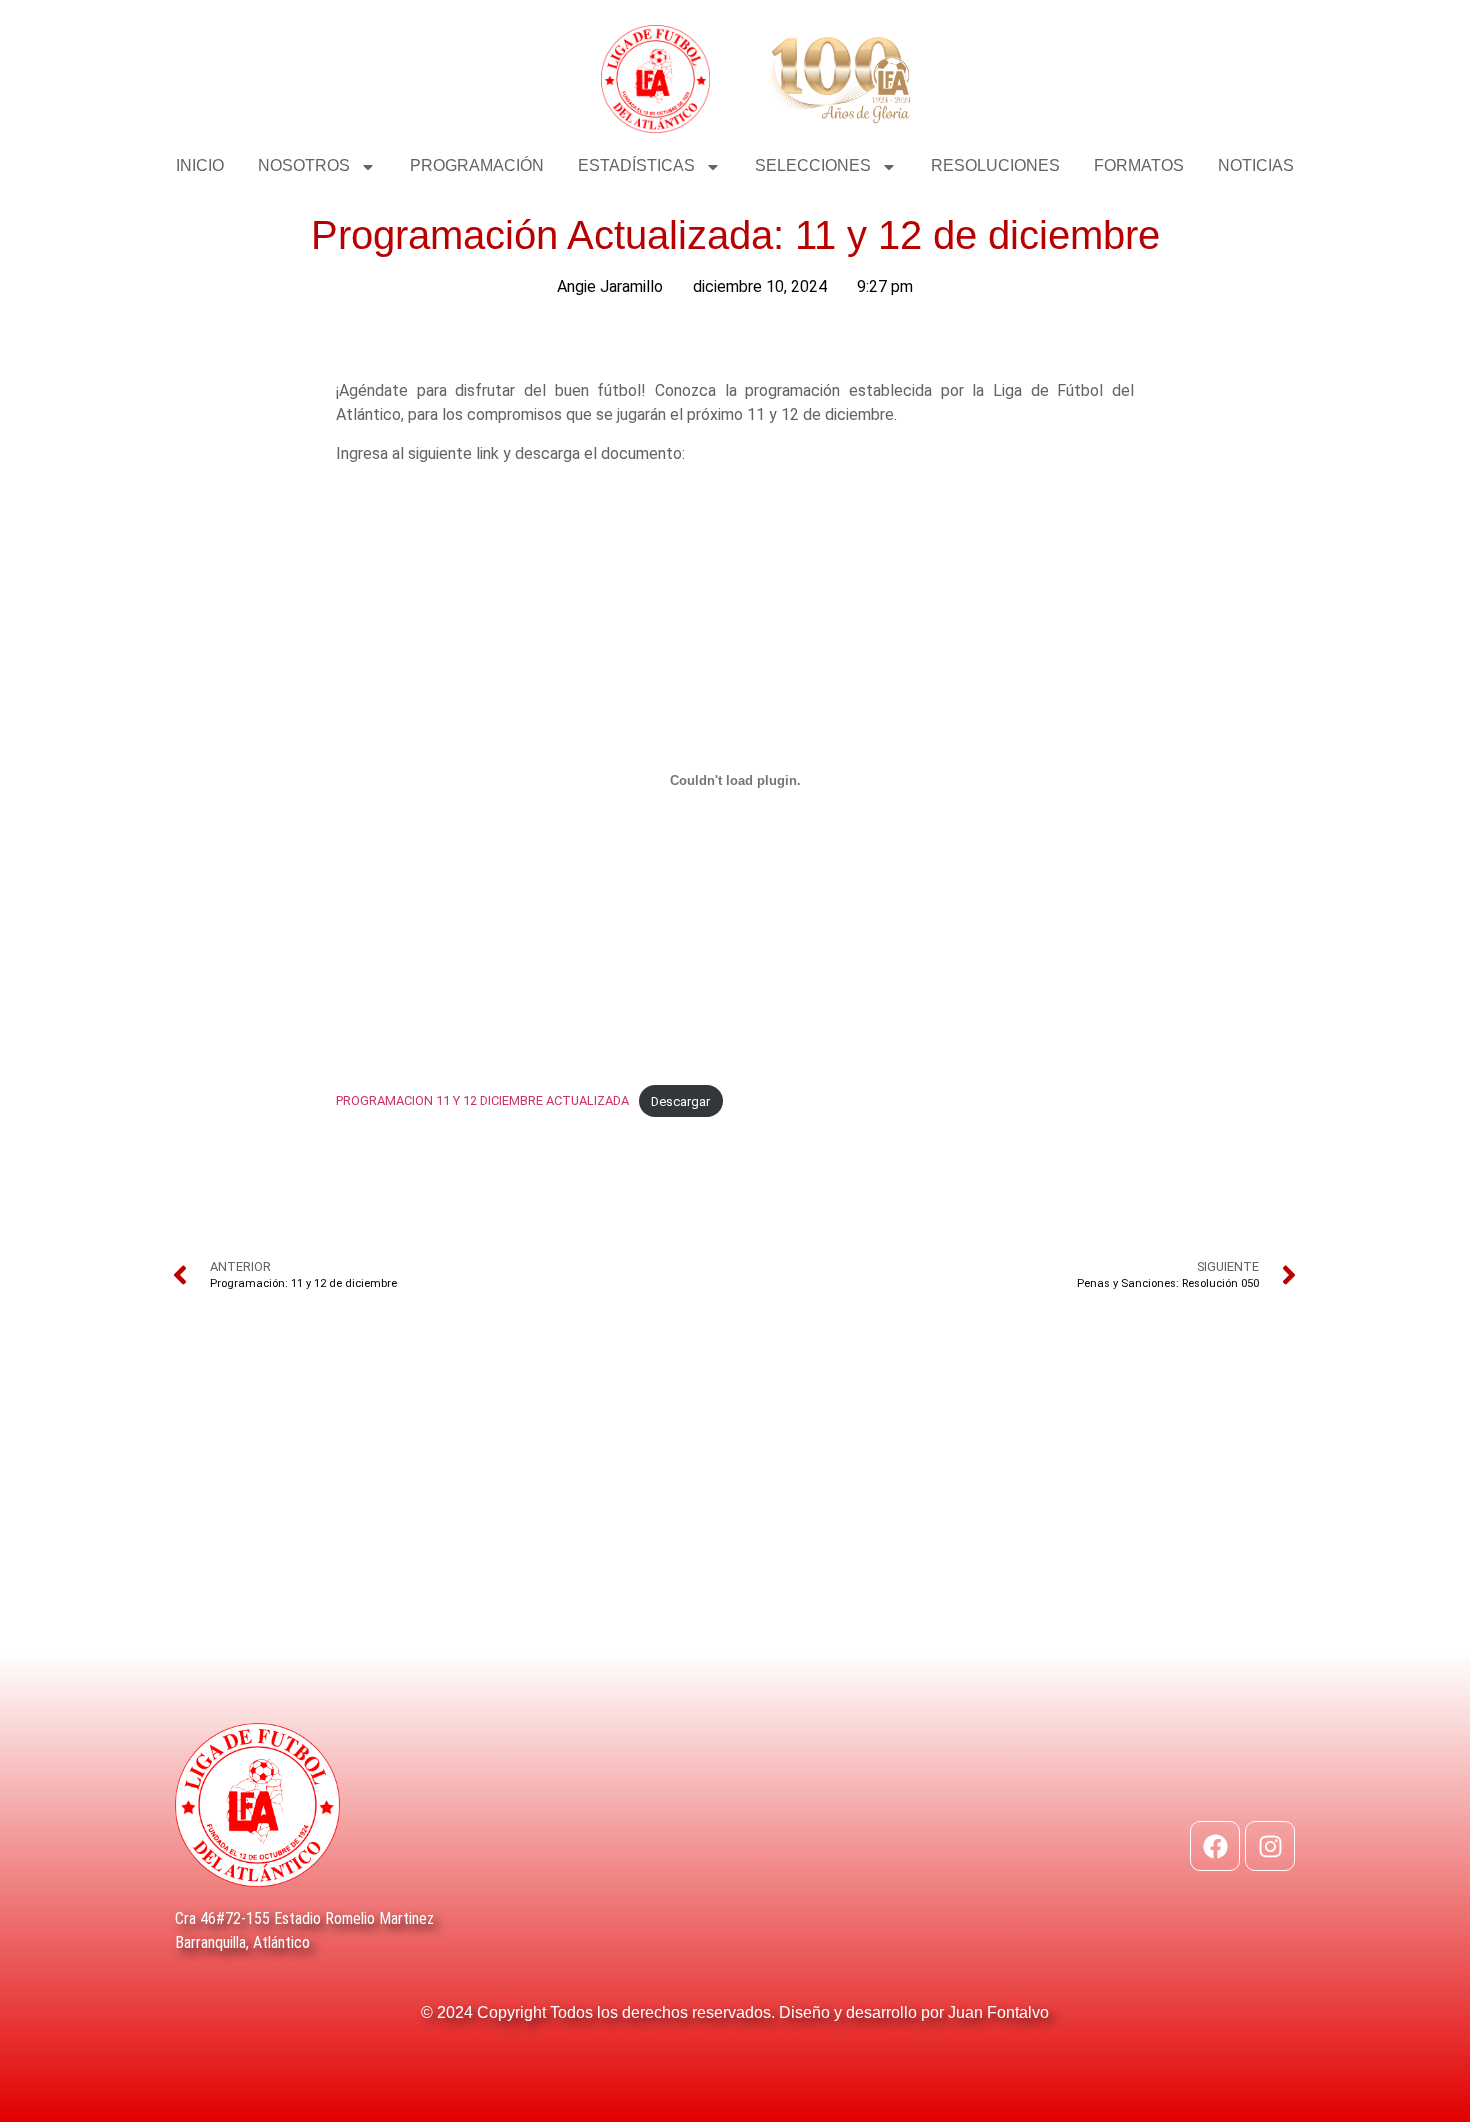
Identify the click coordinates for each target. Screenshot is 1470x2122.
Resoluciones (995, 165)
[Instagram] (1270, 1846)
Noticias (1256, 165)
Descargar (680, 1101)
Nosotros (304, 165)
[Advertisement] (735, 1503)
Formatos (1139, 165)
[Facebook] (1215, 1846)
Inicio (200, 165)
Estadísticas (636, 165)
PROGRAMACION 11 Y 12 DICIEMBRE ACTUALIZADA (482, 1101)
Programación (477, 165)
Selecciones (813, 165)
